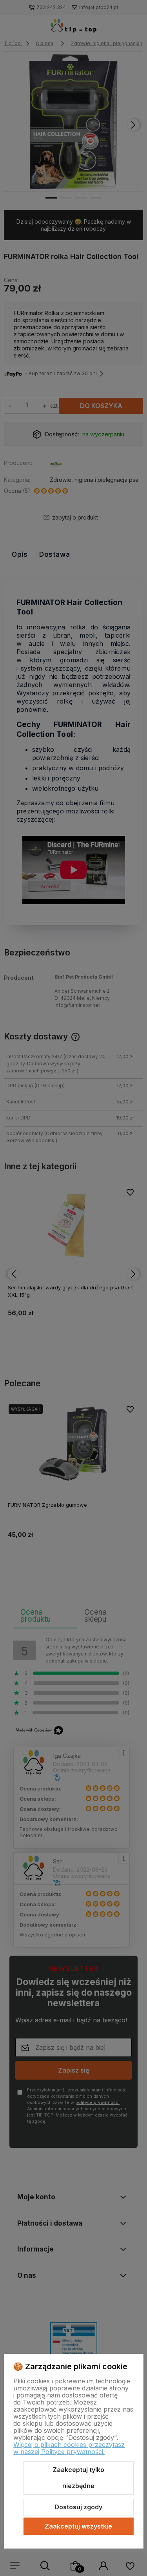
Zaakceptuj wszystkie (78, 2526)
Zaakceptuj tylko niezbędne (78, 2478)
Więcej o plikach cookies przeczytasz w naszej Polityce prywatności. (69, 2448)
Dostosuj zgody (78, 2507)
